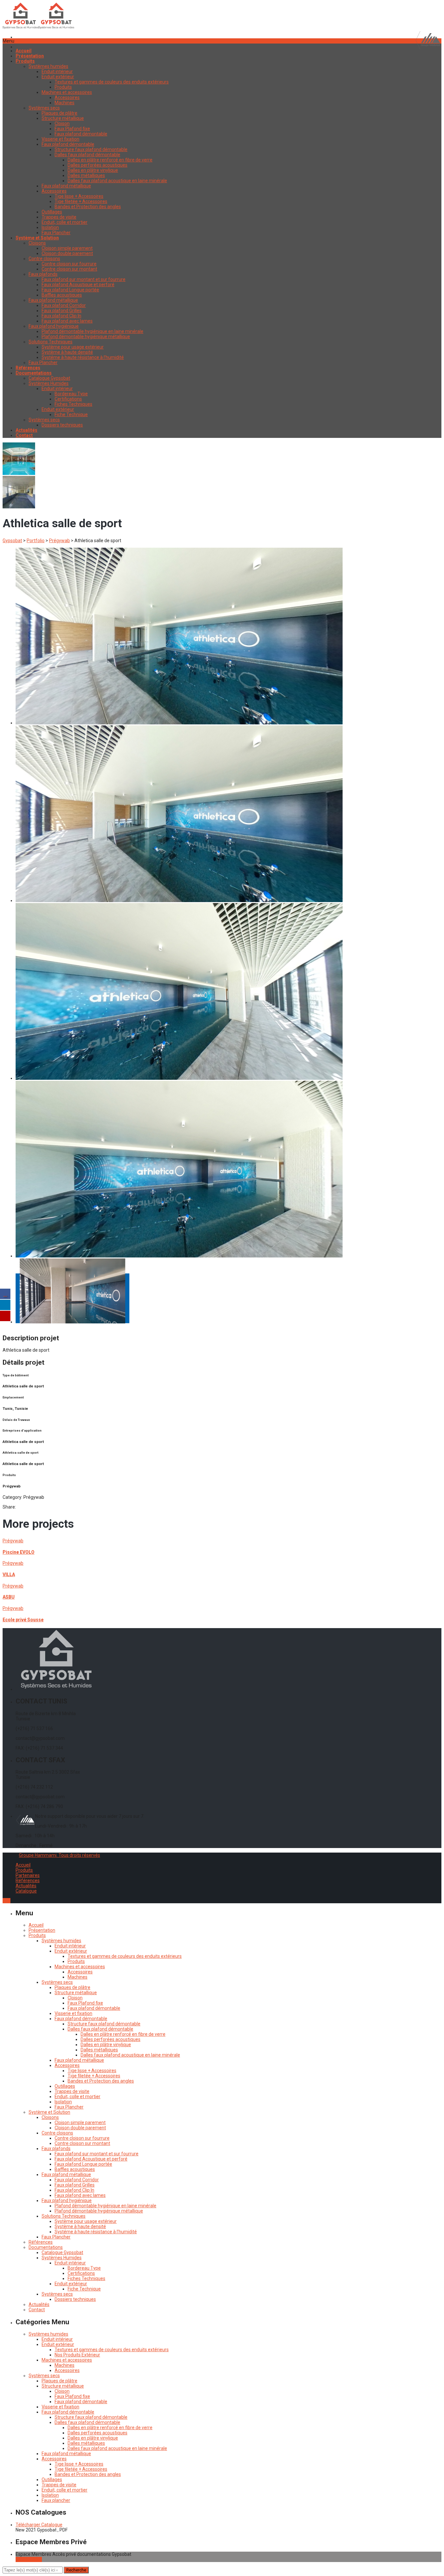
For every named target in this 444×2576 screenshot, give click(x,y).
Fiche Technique (71, 414)
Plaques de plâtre (59, 113)
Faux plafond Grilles (62, 311)
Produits (63, 87)
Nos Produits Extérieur (77, 2355)
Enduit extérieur (58, 77)
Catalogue (26, 1891)
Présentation (42, 1930)
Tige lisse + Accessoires (79, 196)
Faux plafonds (43, 274)
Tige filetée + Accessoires (81, 201)
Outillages (52, 212)
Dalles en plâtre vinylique (93, 170)
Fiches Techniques (73, 404)
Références (28, 1881)
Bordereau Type (71, 394)
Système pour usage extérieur (73, 347)
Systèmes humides (48, 66)
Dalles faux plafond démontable (87, 155)
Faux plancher (56, 2500)
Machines (65, 103)
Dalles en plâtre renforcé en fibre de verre (110, 160)
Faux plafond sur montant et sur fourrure (84, 279)
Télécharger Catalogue (39, 2525)
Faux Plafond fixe (72, 129)
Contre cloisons (44, 259)
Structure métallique (63, 118)
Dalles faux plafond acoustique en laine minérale (117, 181)
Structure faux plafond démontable (91, 149)
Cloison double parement (67, 253)
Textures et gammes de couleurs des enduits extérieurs (112, 82)
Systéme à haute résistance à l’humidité (83, 357)
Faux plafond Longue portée (70, 290)
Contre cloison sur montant (69, 269)
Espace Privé (29, 2559)
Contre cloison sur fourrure (69, 264)
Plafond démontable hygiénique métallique (86, 337)
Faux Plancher (56, 233)
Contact (37, 2310)
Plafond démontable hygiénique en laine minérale (92, 331)
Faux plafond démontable (81, 134)
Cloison (62, 123)
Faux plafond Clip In (61, 316)
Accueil (23, 1865)
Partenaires (28, 1875)
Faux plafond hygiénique (54, 326)
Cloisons (37, 243)
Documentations (46, 2247)
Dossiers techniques (62, 425)
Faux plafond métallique (66, 186)
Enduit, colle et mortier (65, 222)
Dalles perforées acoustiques (98, 165)
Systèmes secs (44, 108)
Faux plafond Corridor (64, 305)
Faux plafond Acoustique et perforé (78, 285)
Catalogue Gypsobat (49, 378)
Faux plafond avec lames (67, 321)
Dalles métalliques (86, 175)
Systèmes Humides (49, 383)
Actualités (26, 1886)
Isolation (50, 227)
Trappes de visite (59, 217)
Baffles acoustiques (62, 295)
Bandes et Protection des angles (88, 207)
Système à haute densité (67, 352)
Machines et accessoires (67, 92)
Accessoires (67, 97)
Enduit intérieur (57, 71)
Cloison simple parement (67, 248)
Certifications (68, 399)
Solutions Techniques (51, 342)
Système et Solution (49, 2112)
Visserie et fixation (60, 139)
